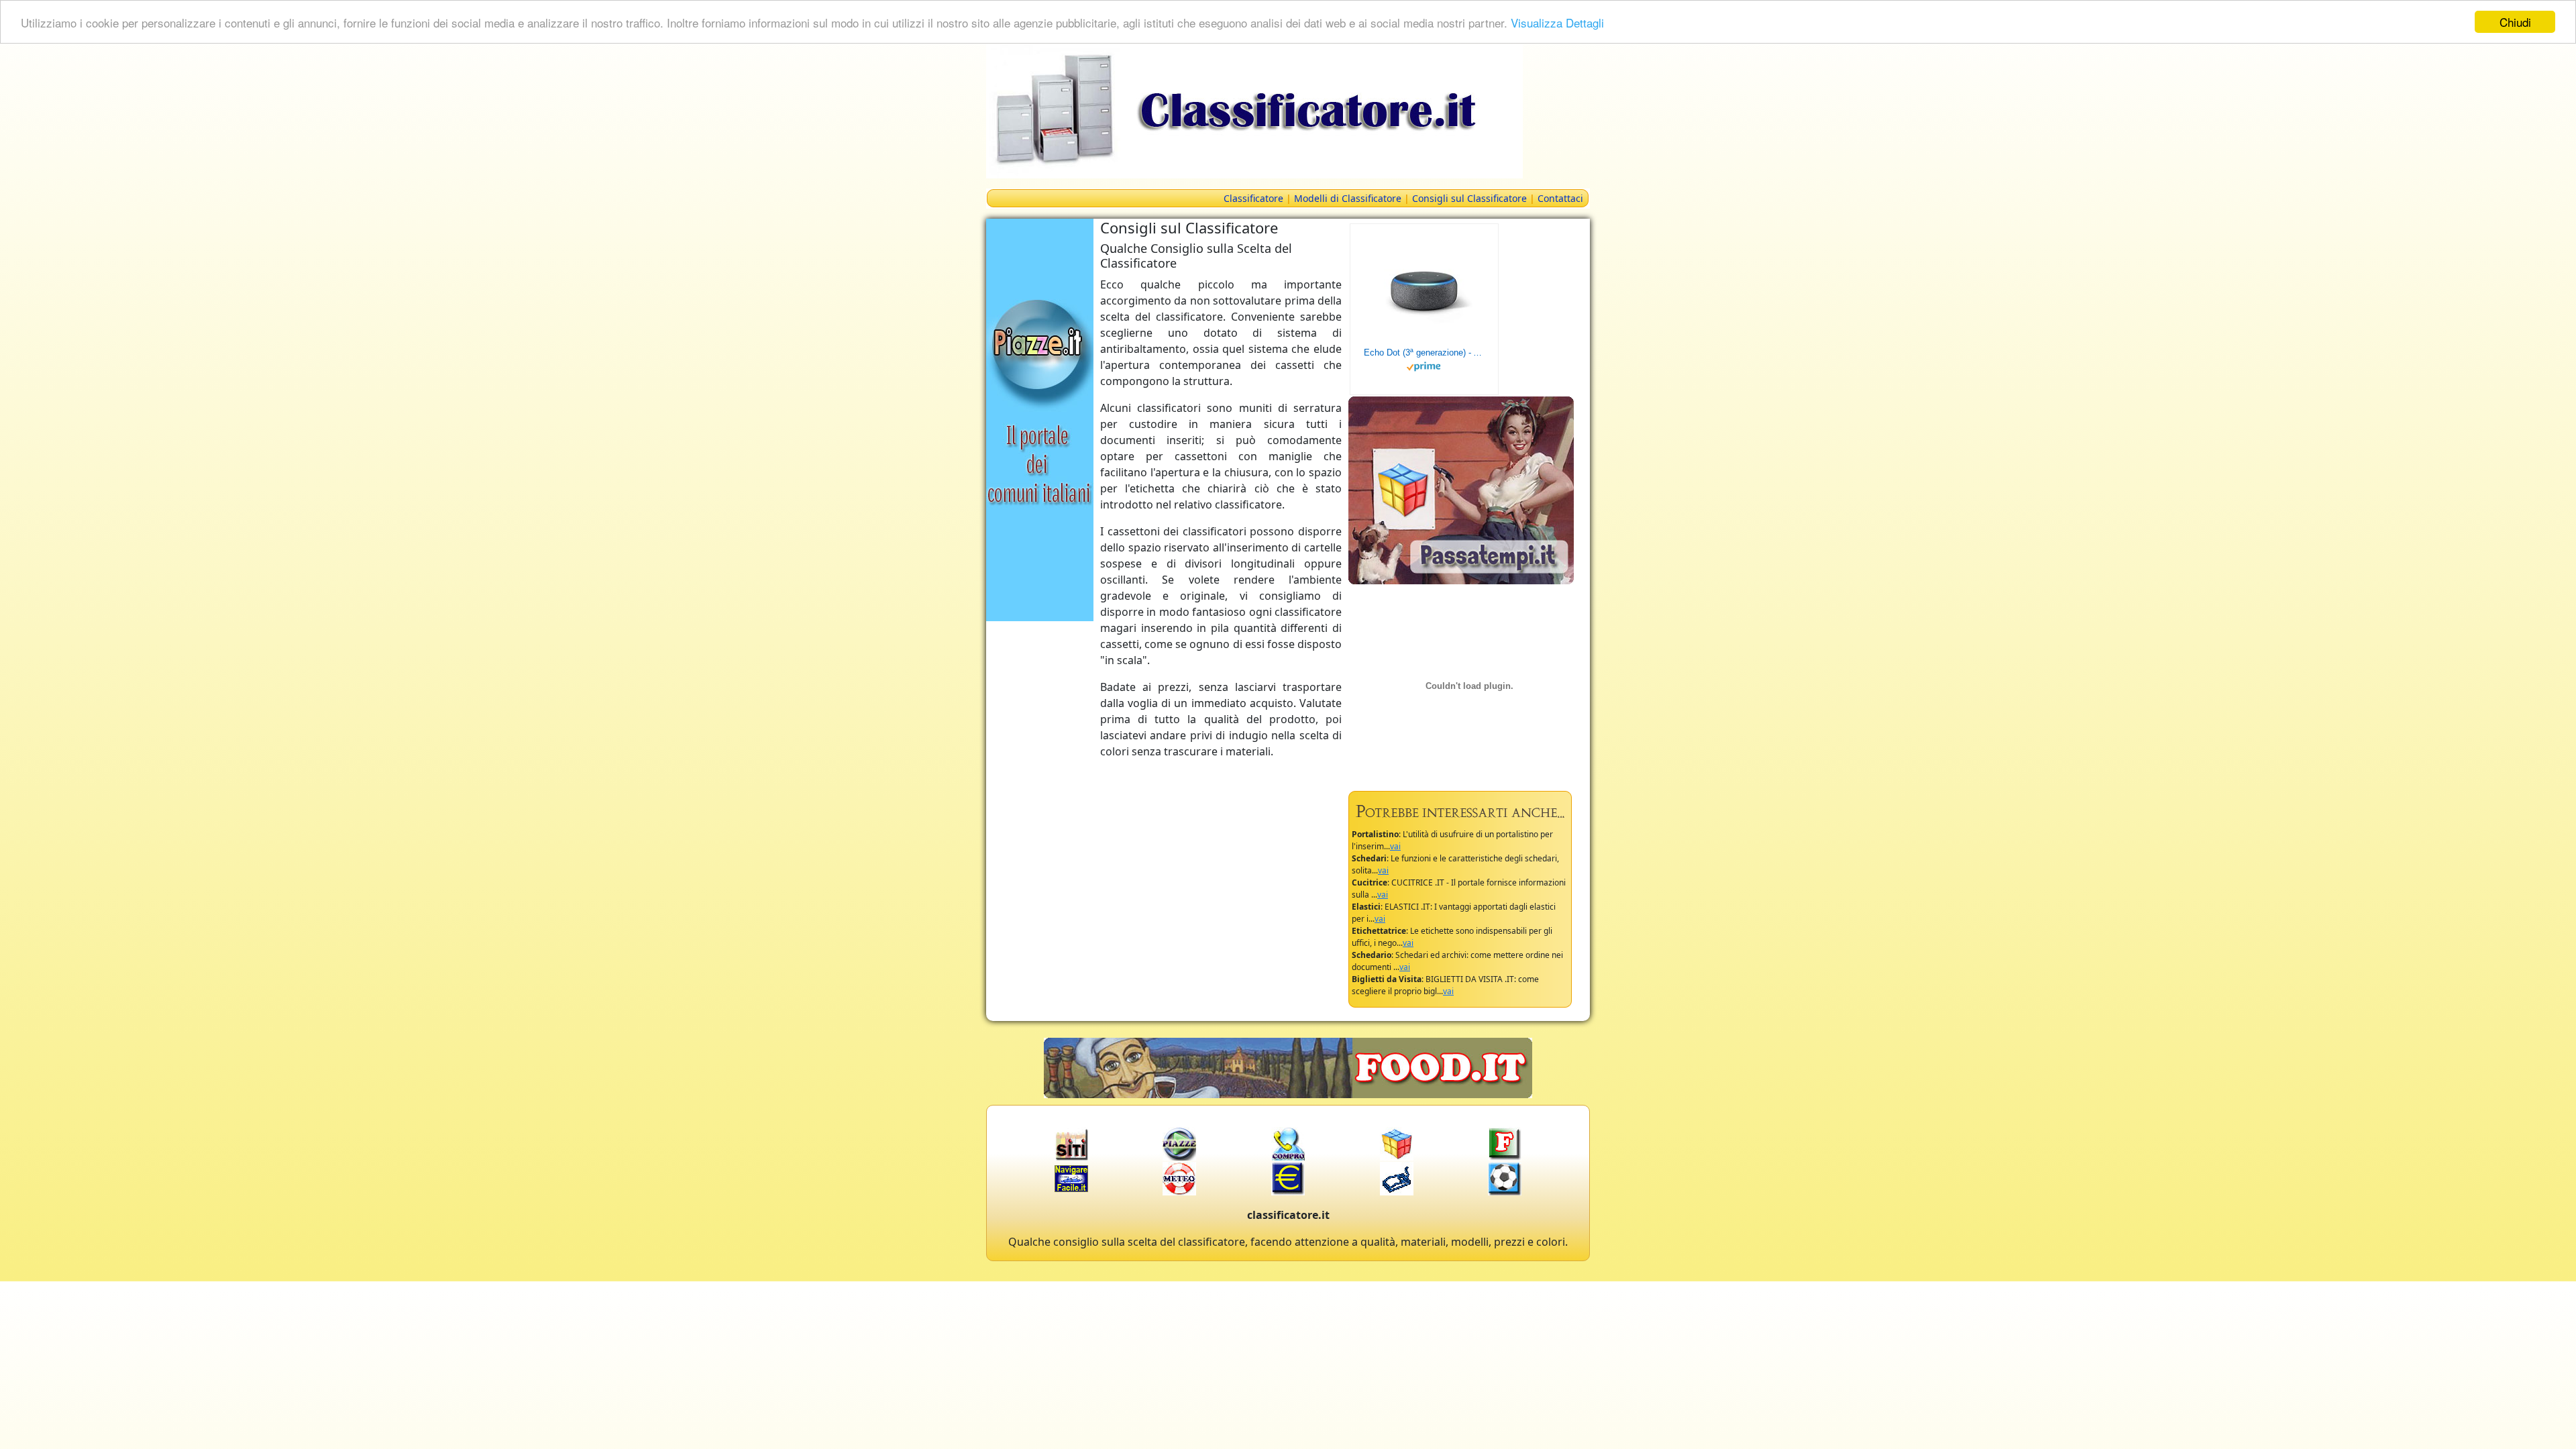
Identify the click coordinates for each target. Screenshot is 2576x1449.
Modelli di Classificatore (1348, 198)
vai (1395, 846)
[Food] (1288, 1067)
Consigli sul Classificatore (1469, 198)
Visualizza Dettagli (1557, 22)
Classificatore (1253, 198)
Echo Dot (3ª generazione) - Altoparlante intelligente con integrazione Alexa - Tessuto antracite (1424, 353)
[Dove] (1040, 419)
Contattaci (1560, 198)
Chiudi (2515, 22)
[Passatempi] (1461, 489)
